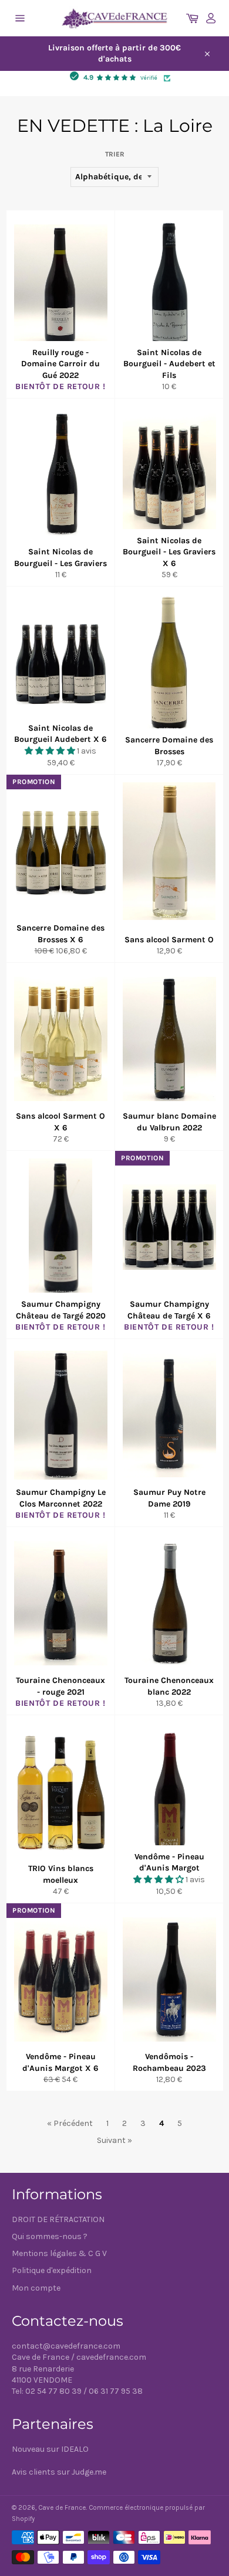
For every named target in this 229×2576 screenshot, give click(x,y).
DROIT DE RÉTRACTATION (58, 2219)
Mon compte (36, 2288)
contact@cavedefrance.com (66, 2346)
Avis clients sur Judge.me (59, 2472)
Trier (115, 154)
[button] (51, 751)
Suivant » (114, 2140)
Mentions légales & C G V (59, 2253)
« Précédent (70, 2123)
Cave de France (62, 2508)
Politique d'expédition (52, 2270)
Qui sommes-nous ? (50, 2236)
